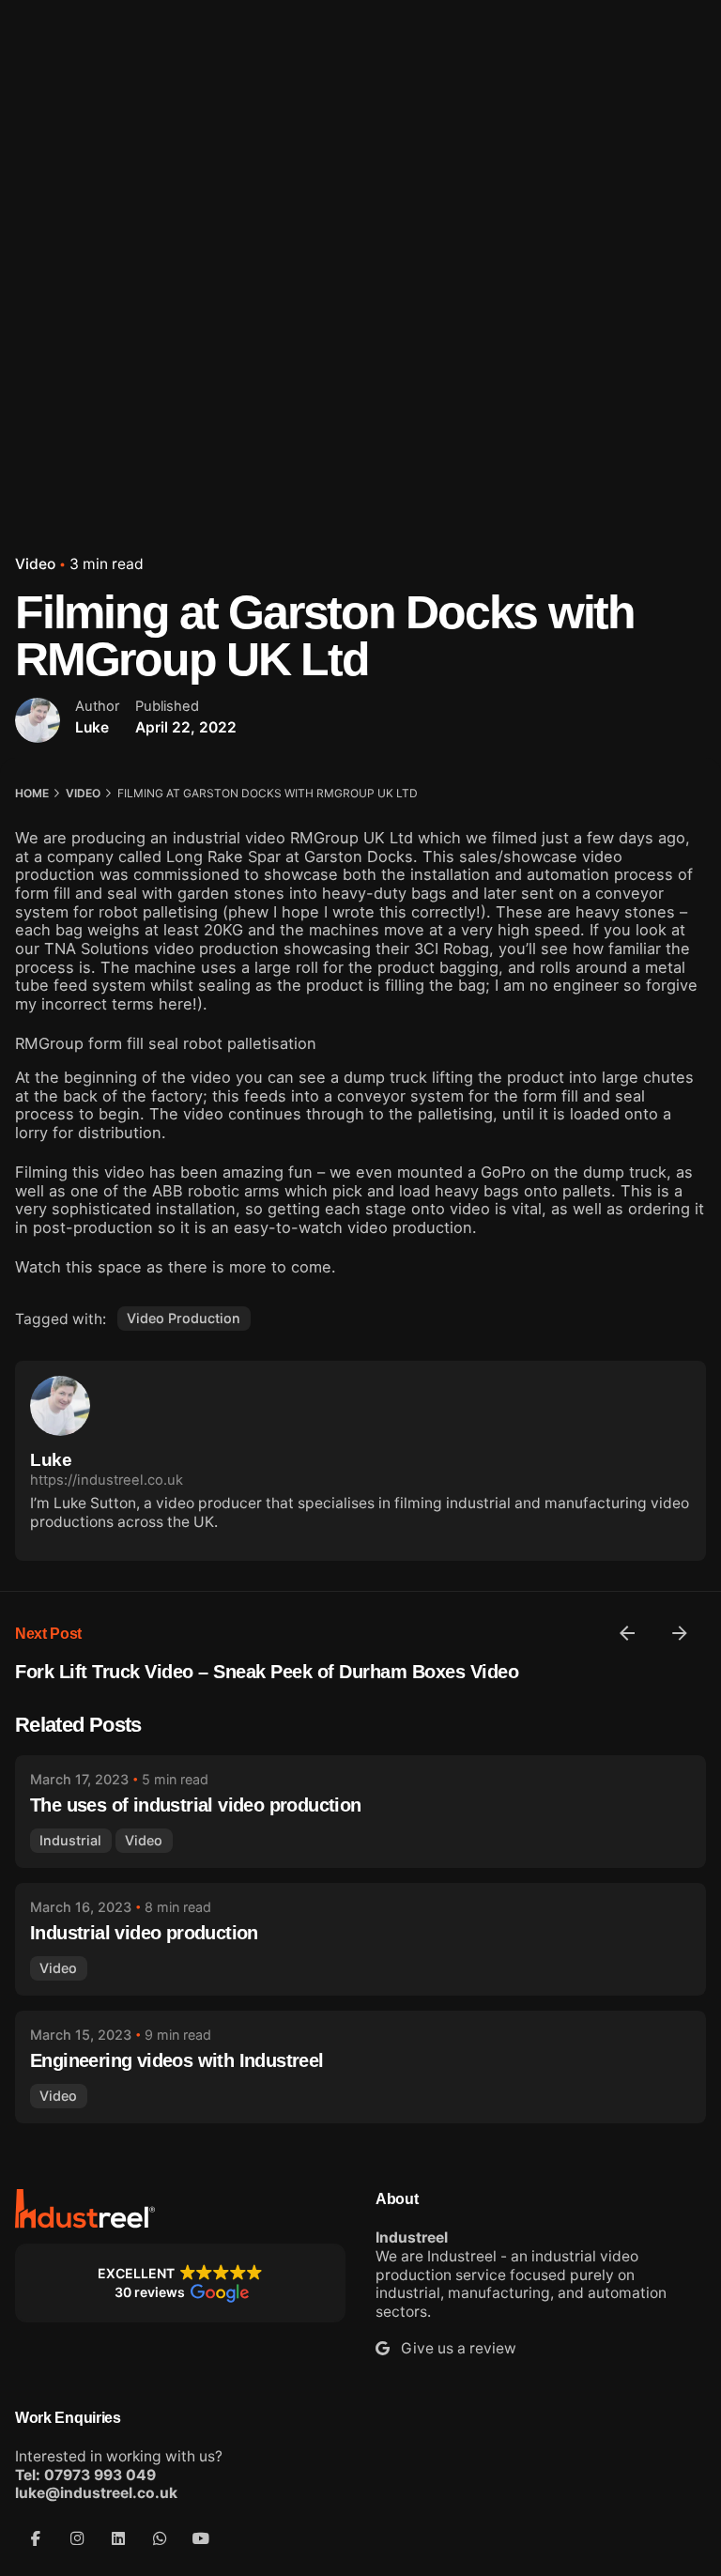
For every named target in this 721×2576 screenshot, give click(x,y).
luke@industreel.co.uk (96, 2493)
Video (35, 564)
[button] (180, 2283)
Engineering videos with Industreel (177, 2060)
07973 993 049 (100, 2475)
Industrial (70, 1840)
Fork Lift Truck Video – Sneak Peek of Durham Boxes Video (267, 1672)
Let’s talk (660, 154)
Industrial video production (144, 1933)
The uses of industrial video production (196, 1805)
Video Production (184, 1318)
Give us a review (453, 2348)
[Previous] (627, 1633)
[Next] (680, 1633)
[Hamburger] (41, 155)
